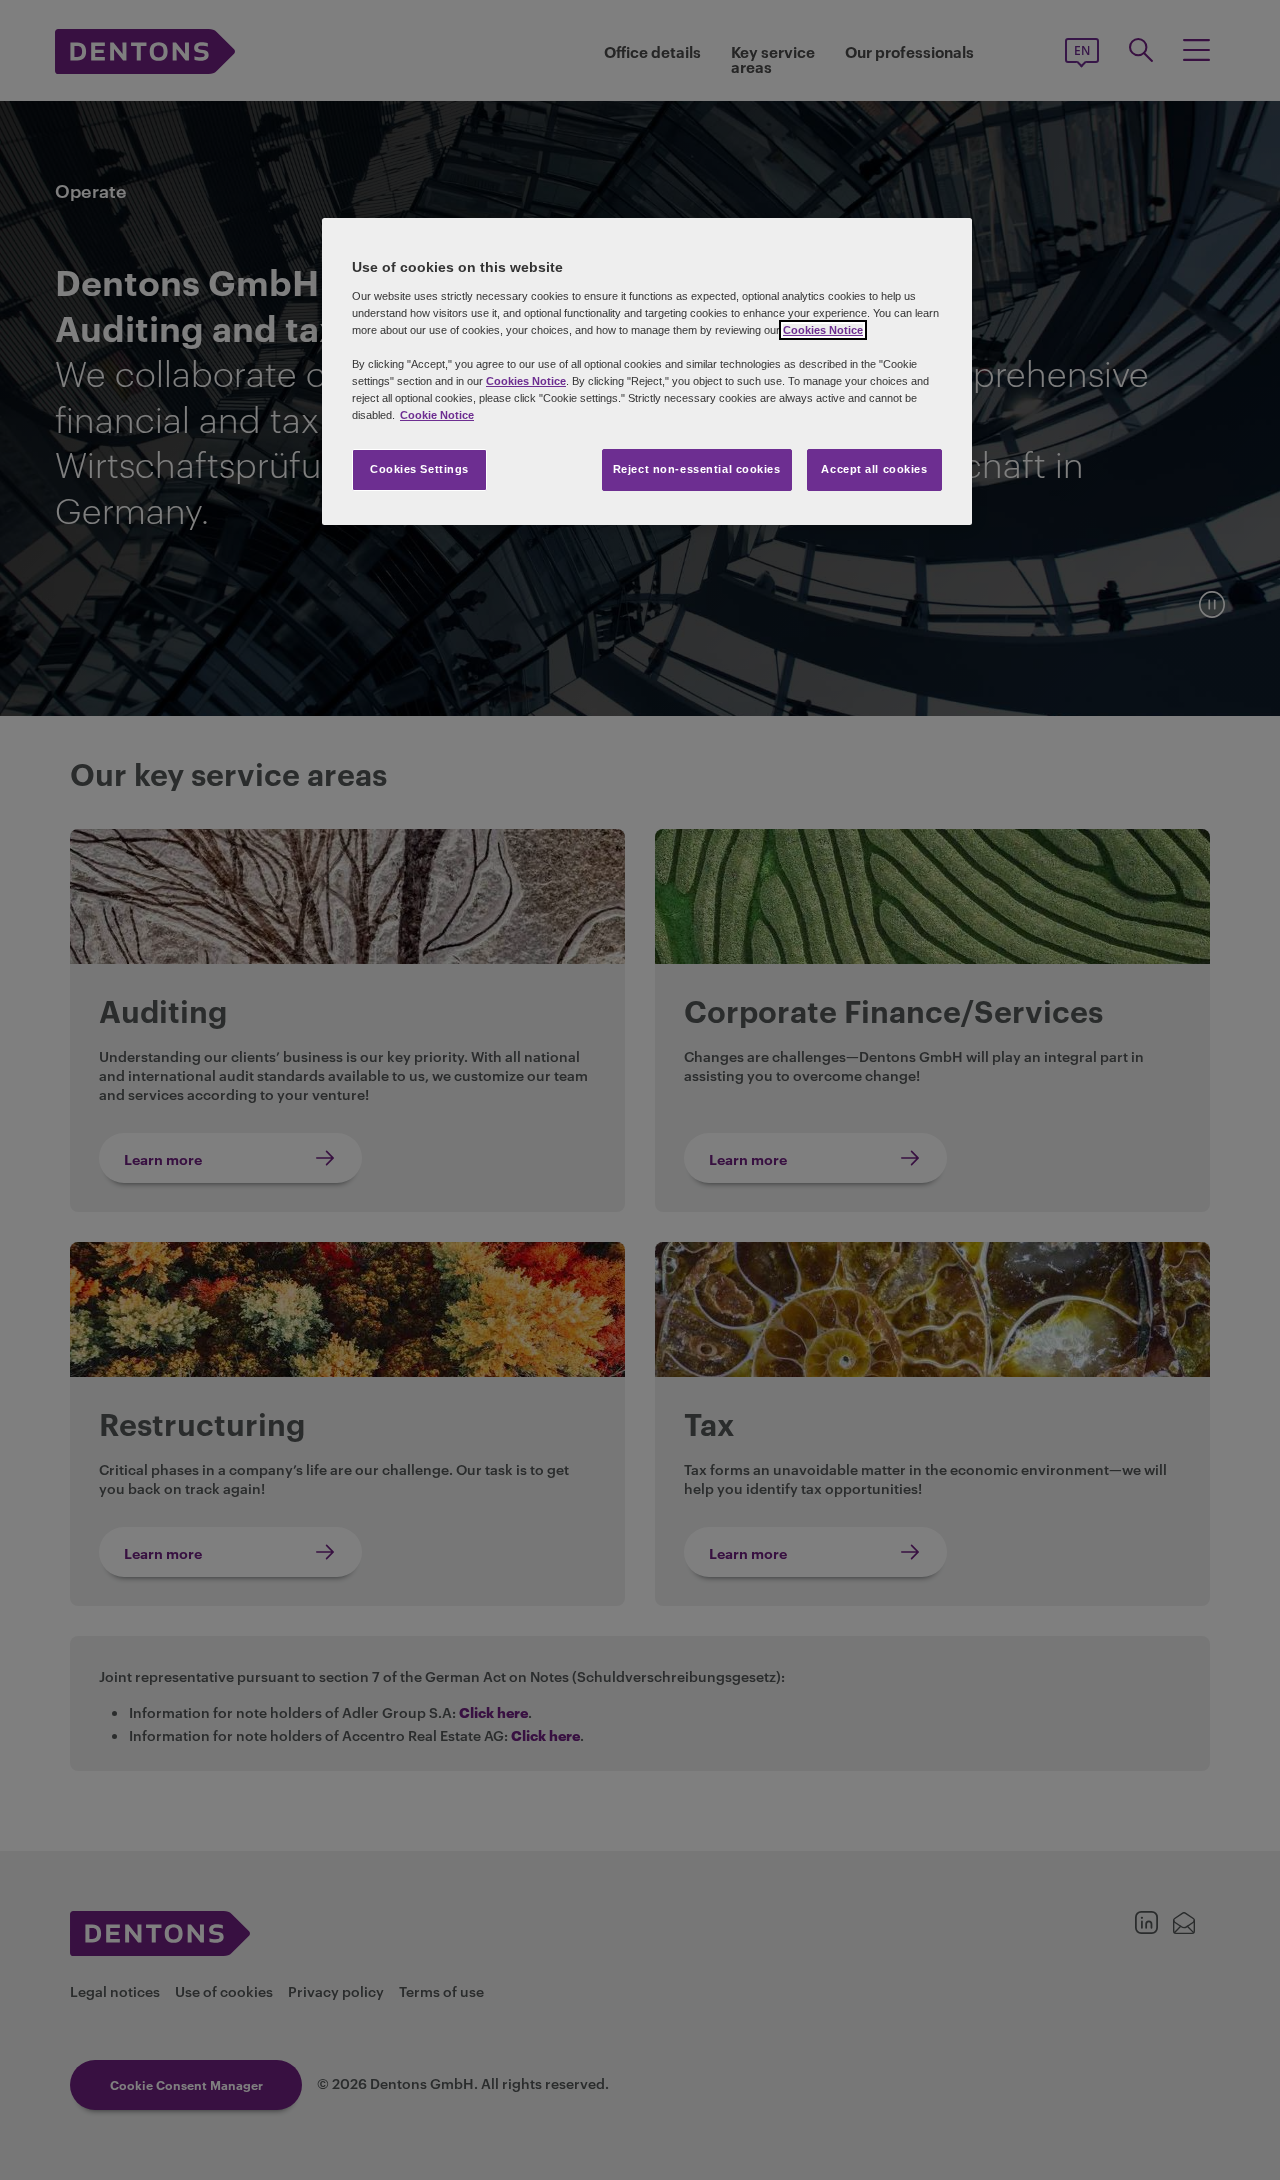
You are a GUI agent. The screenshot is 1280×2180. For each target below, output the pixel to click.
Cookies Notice (823, 330)
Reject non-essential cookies (697, 469)
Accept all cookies (874, 469)
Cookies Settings (419, 469)
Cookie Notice (437, 415)
